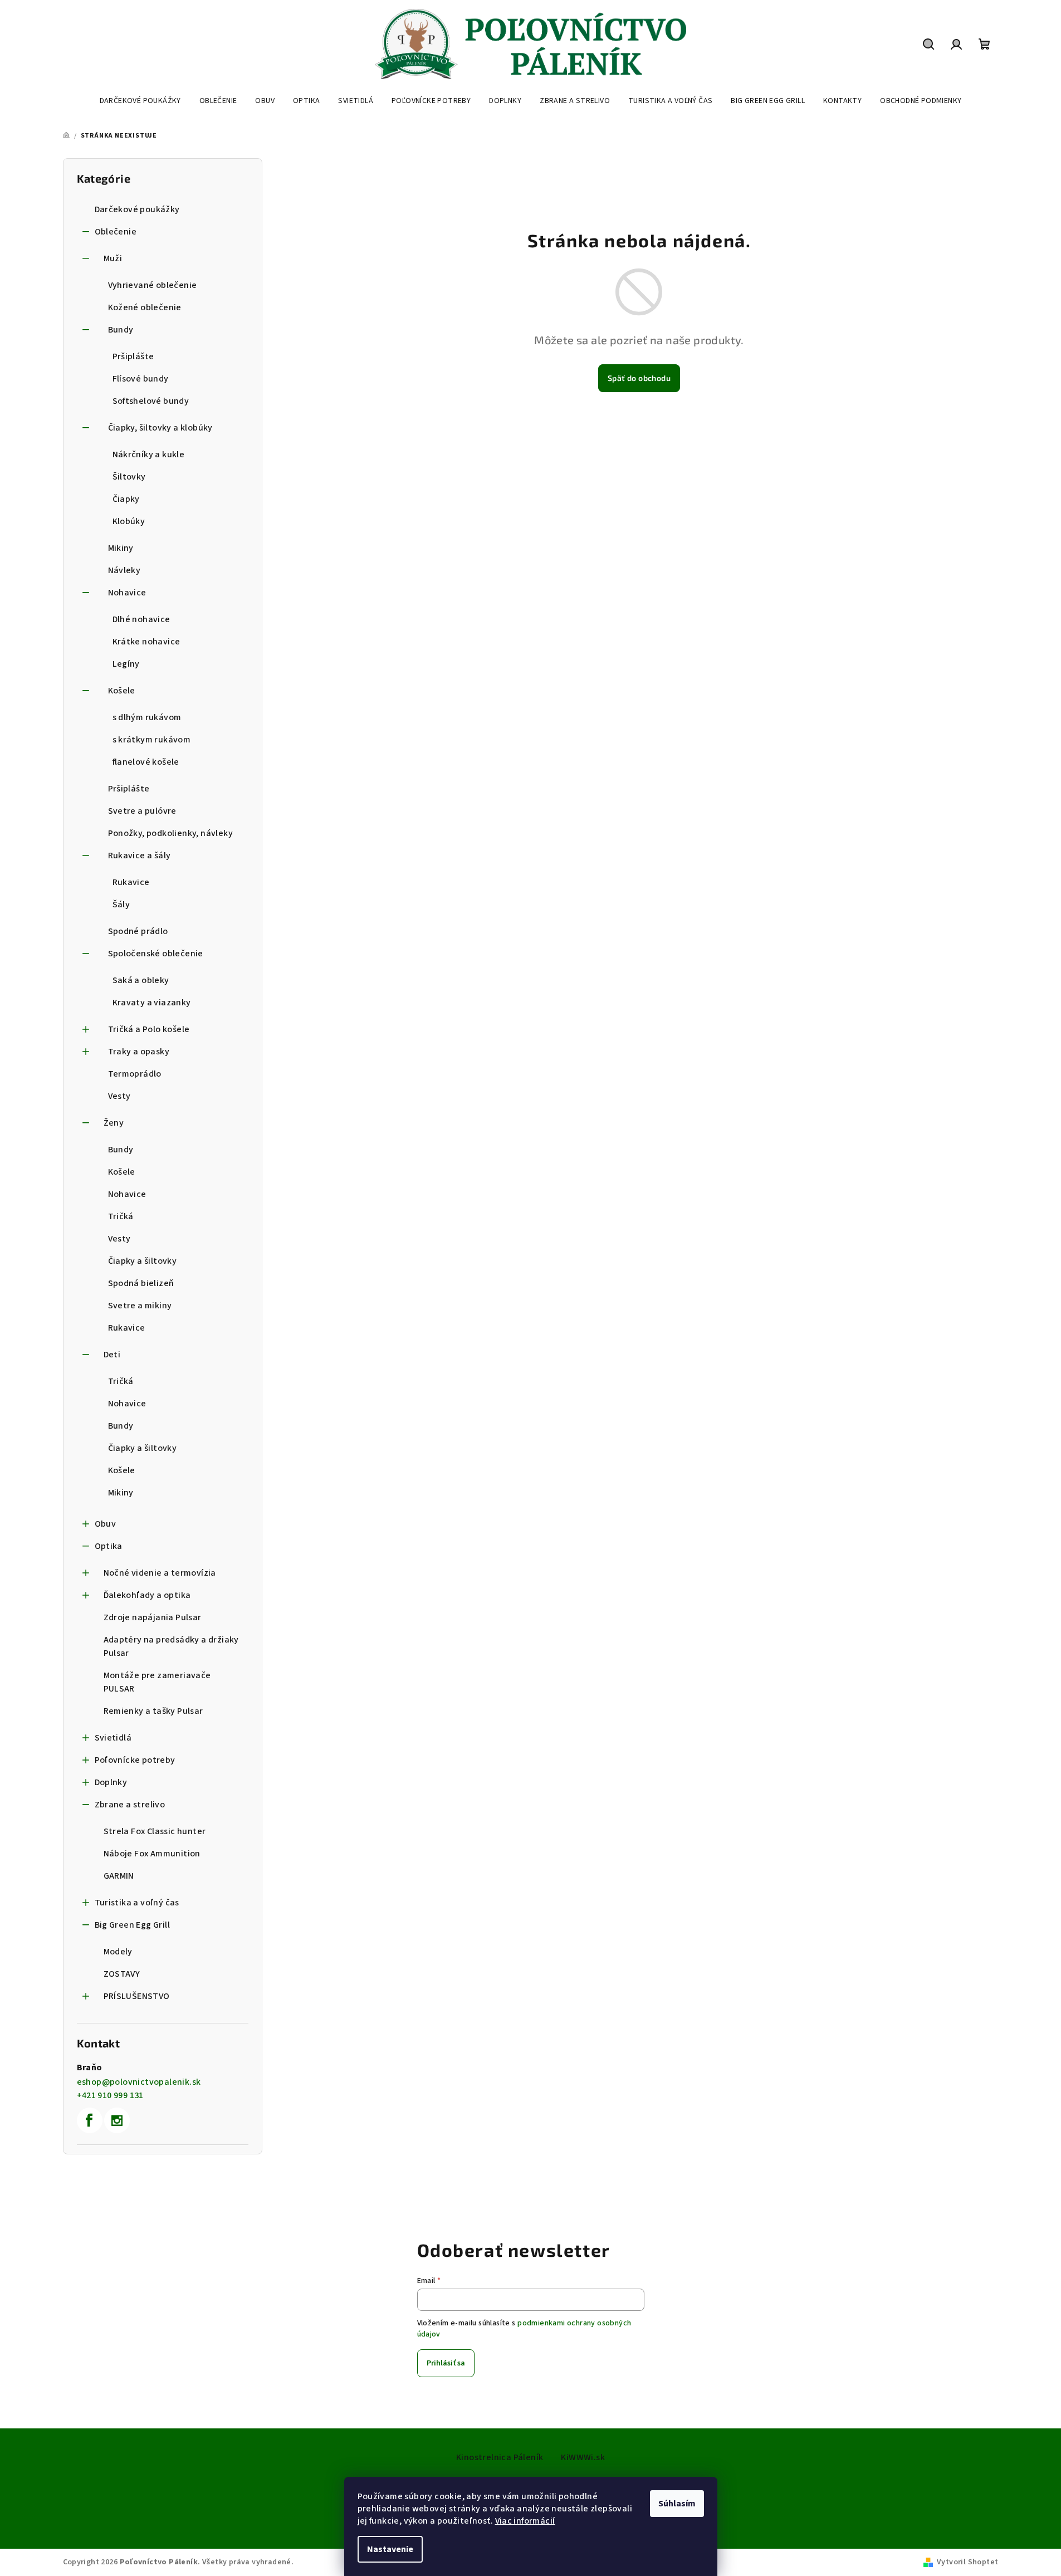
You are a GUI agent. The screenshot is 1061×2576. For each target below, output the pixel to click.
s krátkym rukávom (152, 740)
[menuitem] (140, 101)
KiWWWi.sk (583, 2457)
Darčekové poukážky (137, 209)
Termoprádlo (135, 1074)
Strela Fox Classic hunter (155, 1831)
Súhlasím (677, 2504)
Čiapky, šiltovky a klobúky (160, 428)
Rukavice (131, 882)
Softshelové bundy (151, 401)
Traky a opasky (139, 1052)
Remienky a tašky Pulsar (153, 1711)
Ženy (114, 1123)
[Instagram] (117, 2120)
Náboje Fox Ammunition (152, 1854)
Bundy (121, 330)
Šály (121, 905)
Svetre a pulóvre (142, 811)
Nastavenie (390, 2549)
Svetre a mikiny (140, 1306)
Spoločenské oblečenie (156, 954)
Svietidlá (113, 1738)
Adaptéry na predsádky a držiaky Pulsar (171, 1646)
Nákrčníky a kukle (149, 454)
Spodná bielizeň (141, 1283)
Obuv (106, 1524)
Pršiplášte (133, 356)
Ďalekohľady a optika (147, 1595)
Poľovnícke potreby (135, 1760)
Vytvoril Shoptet (967, 2562)
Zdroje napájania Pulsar (153, 1617)
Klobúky (129, 521)
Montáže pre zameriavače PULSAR (157, 1682)
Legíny (126, 664)
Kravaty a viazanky (152, 1003)
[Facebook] (90, 2120)
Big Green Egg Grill (133, 1925)
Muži (113, 258)
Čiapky (126, 499)
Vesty (119, 1096)
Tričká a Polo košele (149, 1029)
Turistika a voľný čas (137, 1903)
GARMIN (119, 1876)
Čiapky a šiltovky (143, 1261)
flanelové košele (146, 762)
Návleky (124, 570)
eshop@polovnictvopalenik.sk (139, 2082)
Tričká (121, 1216)
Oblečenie (116, 232)
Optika (109, 1546)
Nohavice (127, 593)
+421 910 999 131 (110, 2095)
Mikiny (121, 548)
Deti (112, 1355)
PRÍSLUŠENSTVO (137, 1996)
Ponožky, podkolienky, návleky (171, 833)
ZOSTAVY (122, 1974)
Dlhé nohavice (141, 619)
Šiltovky (129, 477)
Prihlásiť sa (446, 2363)
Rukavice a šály (140, 856)
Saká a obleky (141, 980)
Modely (118, 1952)
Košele (122, 691)
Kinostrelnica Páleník (500, 2457)
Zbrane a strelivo (130, 1805)
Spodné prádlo (138, 931)
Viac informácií (525, 2521)
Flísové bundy (141, 379)
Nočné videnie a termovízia (160, 1573)
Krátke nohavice (146, 642)
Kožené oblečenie (145, 307)
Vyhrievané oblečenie (153, 285)
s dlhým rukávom (147, 717)
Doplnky (111, 1782)
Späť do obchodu (639, 378)
